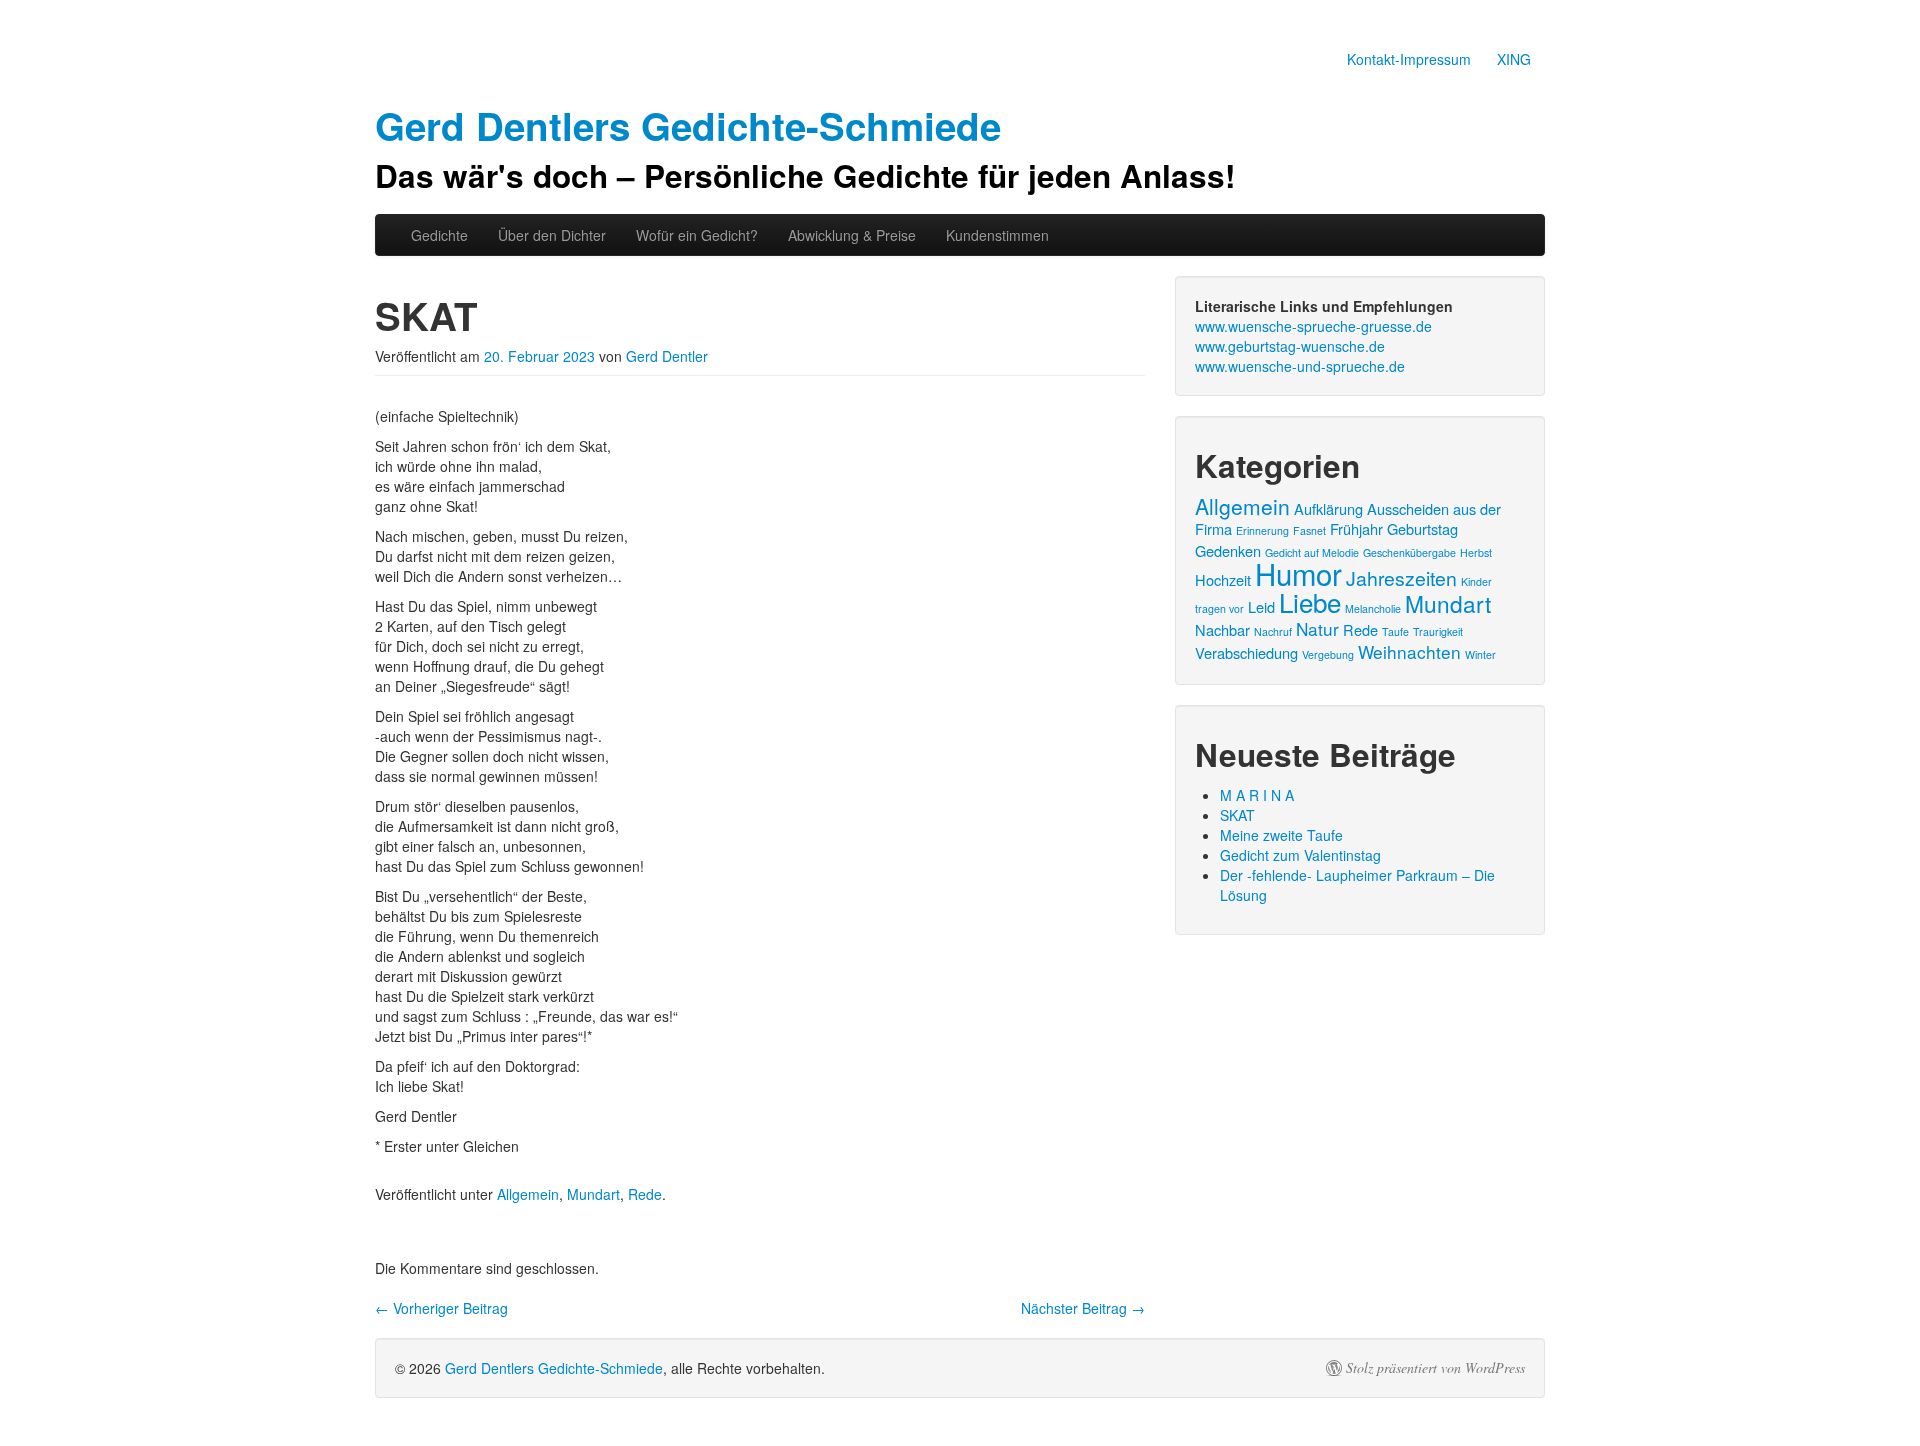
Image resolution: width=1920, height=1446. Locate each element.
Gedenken (1228, 550)
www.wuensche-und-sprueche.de (1300, 366)
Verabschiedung (1246, 652)
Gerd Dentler (667, 356)
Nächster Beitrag (1083, 1308)
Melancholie (1373, 608)
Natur (1317, 628)
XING (1514, 59)
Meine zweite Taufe (1281, 835)
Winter (1480, 654)
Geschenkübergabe (1409, 552)
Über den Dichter (552, 235)
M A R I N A (1257, 795)
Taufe (1395, 631)
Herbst (1476, 552)
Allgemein (528, 1194)
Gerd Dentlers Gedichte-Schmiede (554, 1368)
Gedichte (439, 235)
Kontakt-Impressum (1409, 59)
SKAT (1237, 815)
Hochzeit (1223, 579)
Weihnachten (1409, 651)
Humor (1298, 573)
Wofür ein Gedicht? (697, 235)
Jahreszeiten (1401, 578)
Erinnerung (1262, 530)
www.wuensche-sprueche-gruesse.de (1313, 326)
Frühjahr (1356, 528)
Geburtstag (1422, 528)
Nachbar (1222, 629)
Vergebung (1328, 654)
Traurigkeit (1438, 631)
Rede (645, 1194)
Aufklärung (1328, 508)
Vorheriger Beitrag (441, 1308)
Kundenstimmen (997, 235)
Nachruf (1273, 631)
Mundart (593, 1194)
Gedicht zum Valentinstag (1300, 855)
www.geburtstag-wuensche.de (1290, 346)
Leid (1261, 606)
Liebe (1310, 601)
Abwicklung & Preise (852, 235)
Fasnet (1309, 530)
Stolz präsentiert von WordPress (1435, 1368)
